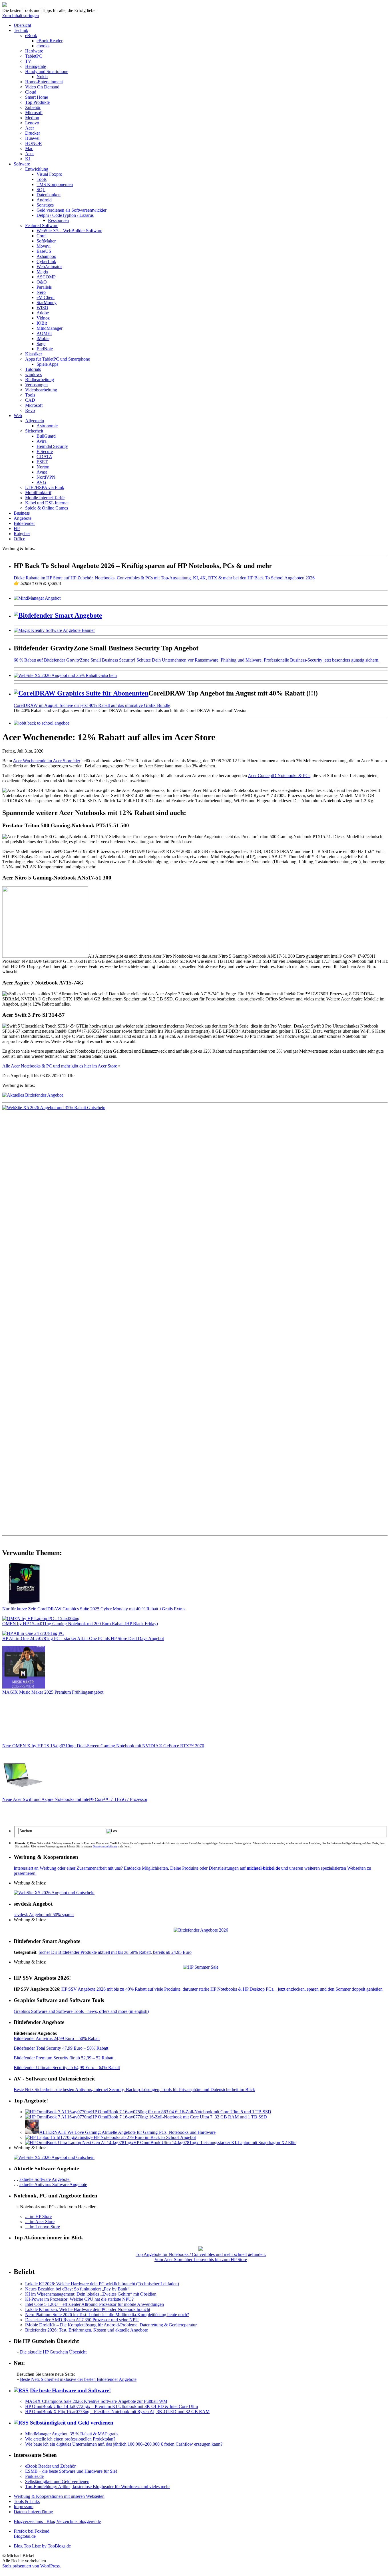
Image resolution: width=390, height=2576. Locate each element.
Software (22, 164)
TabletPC (34, 56)
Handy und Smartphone (47, 71)
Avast (42, 472)
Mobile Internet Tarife (45, 498)
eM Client (46, 297)
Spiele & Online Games (47, 508)
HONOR (34, 143)
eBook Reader (50, 41)
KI (28, 159)
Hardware (34, 51)
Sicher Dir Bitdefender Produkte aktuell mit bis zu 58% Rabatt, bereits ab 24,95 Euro (115, 1952)
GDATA (44, 457)
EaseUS (44, 251)
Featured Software (42, 226)
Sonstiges (45, 205)
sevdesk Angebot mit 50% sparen (44, 1915)
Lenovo (32, 123)
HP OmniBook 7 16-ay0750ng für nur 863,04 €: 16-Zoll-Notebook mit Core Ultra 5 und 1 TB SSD (181, 2112)
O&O (42, 282)
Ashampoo (46, 256)
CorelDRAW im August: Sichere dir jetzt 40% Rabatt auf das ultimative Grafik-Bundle (92, 705)
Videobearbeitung (41, 390)
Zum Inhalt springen (21, 16)
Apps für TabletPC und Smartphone (58, 359)
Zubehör (33, 107)
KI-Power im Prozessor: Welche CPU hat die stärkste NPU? (79, 2299)
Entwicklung (37, 169)
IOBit (42, 323)
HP (17, 528)
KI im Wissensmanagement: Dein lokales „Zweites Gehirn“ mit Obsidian (91, 2294)
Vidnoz (43, 318)
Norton (43, 467)
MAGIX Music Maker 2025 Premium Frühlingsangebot (53, 1692)
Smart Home (37, 97)
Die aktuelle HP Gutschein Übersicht (53, 2352)
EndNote (45, 349)
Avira (42, 441)
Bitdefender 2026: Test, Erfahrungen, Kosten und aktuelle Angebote (87, 2330)
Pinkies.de (34, 2476)
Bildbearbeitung (40, 380)
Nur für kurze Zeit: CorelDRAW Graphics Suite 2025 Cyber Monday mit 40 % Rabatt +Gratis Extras (94, 1609)
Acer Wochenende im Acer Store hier (47, 761)
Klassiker (34, 354)
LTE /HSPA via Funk (45, 487)
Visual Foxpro (49, 174)
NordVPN (46, 477)
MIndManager (50, 328)
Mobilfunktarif (38, 493)
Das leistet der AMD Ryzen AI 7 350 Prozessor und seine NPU (82, 2320)
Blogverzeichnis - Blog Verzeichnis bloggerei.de (57, 2521)
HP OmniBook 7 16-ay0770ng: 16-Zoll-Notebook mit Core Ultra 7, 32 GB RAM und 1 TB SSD (179, 2117)
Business (22, 513)
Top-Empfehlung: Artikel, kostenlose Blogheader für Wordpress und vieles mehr (97, 2487)
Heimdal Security (52, 446)
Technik (21, 30)
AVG (41, 482)
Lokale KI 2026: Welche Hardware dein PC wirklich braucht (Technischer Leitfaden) (102, 2284)
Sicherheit (34, 431)
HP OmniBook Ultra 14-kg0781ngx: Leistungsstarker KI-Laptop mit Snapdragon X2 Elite (215, 2143)
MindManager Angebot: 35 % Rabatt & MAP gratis (72, 2434)
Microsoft (34, 113)
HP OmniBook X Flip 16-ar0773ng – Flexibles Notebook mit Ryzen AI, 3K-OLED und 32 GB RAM (117, 2412)
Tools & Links (27, 2501)
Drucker (33, 133)
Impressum (24, 2507)
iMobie (43, 338)
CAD (30, 400)
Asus (30, 154)
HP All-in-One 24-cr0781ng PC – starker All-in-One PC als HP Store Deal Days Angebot (83, 1638)
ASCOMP (46, 277)
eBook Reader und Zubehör (50, 2466)
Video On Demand (42, 87)
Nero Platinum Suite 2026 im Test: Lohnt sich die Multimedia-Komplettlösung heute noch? (107, 2315)
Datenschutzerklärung (105, 1846)
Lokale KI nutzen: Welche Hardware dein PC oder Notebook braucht (88, 2309)
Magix (42, 272)
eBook (31, 36)
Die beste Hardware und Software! (70, 2390)
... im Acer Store (40, 2222)
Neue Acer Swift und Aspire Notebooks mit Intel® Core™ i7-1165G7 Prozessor (75, 1799)
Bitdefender (24, 523)
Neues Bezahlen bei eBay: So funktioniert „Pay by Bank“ (77, 2289)
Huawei (32, 138)
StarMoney (47, 303)
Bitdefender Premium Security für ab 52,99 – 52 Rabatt (64, 2058)
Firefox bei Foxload (32, 2531)
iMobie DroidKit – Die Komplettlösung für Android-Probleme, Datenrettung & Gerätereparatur (111, 2325)
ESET (42, 462)
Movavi (44, 246)
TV (28, 61)
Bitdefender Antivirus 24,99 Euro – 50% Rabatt (57, 2038)
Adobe (43, 313)
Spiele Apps (47, 364)
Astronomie (47, 426)
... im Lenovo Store (43, 2227)
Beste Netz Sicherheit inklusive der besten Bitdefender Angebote (78, 2379)
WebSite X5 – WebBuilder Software (69, 231)
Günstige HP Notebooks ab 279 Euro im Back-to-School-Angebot (136, 2137)
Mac (29, 148)
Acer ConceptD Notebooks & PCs (279, 776)
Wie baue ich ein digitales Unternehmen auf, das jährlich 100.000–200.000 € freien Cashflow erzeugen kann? (124, 2444)
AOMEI (44, 333)
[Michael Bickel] (5, 5)
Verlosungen (36, 385)
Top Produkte (37, 102)
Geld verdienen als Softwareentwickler (72, 210)
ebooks (43, 46)
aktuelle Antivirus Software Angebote (53, 2184)
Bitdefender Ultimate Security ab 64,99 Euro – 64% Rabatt (67, 2068)
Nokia (42, 77)
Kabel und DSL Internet (47, 503)
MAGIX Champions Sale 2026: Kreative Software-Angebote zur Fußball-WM (96, 2401)
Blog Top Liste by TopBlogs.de (42, 2546)
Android (44, 200)
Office (19, 539)
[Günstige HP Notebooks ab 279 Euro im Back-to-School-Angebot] (51, 2137)
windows (33, 374)
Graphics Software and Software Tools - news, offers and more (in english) (81, 2011)
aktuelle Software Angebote (45, 2179)
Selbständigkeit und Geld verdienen (72, 2423)
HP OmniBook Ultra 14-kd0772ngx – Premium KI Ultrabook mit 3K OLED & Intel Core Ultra (111, 2406)
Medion (32, 118)
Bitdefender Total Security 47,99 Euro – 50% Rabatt (61, 2048)
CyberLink (46, 261)
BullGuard (46, 436)
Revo (30, 410)
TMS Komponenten (55, 184)
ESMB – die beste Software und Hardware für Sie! (71, 2471)
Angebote (23, 518)
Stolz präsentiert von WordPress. (32, 2566)
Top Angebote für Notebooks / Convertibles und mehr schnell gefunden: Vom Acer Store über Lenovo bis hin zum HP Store (201, 2257)
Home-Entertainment (44, 82)
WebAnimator (49, 267)
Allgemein (35, 421)
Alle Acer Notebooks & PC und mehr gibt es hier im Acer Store (60, 1066)
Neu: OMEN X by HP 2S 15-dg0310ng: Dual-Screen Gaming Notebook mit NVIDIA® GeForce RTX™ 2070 (103, 1746)
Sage (41, 344)
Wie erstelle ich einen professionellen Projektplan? (70, 2439)
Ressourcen (58, 220)
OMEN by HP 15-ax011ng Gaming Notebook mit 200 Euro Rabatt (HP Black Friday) (80, 1624)
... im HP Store (38, 2216)
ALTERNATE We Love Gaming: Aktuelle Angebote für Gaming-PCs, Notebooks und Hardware (127, 2132)
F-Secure (45, 451)
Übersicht (22, 25)
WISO (42, 308)
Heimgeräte (36, 66)
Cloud (31, 92)
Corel (42, 236)
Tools (42, 179)
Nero (41, 292)
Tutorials (33, 369)
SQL (41, 190)
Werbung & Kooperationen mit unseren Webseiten (59, 2496)
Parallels (44, 287)
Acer (30, 128)
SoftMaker (46, 241)
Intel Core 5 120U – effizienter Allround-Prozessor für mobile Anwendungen (95, 2304)
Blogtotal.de (25, 2536)
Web (18, 415)
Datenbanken (49, 195)
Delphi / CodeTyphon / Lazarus (65, 215)
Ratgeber (22, 534)
